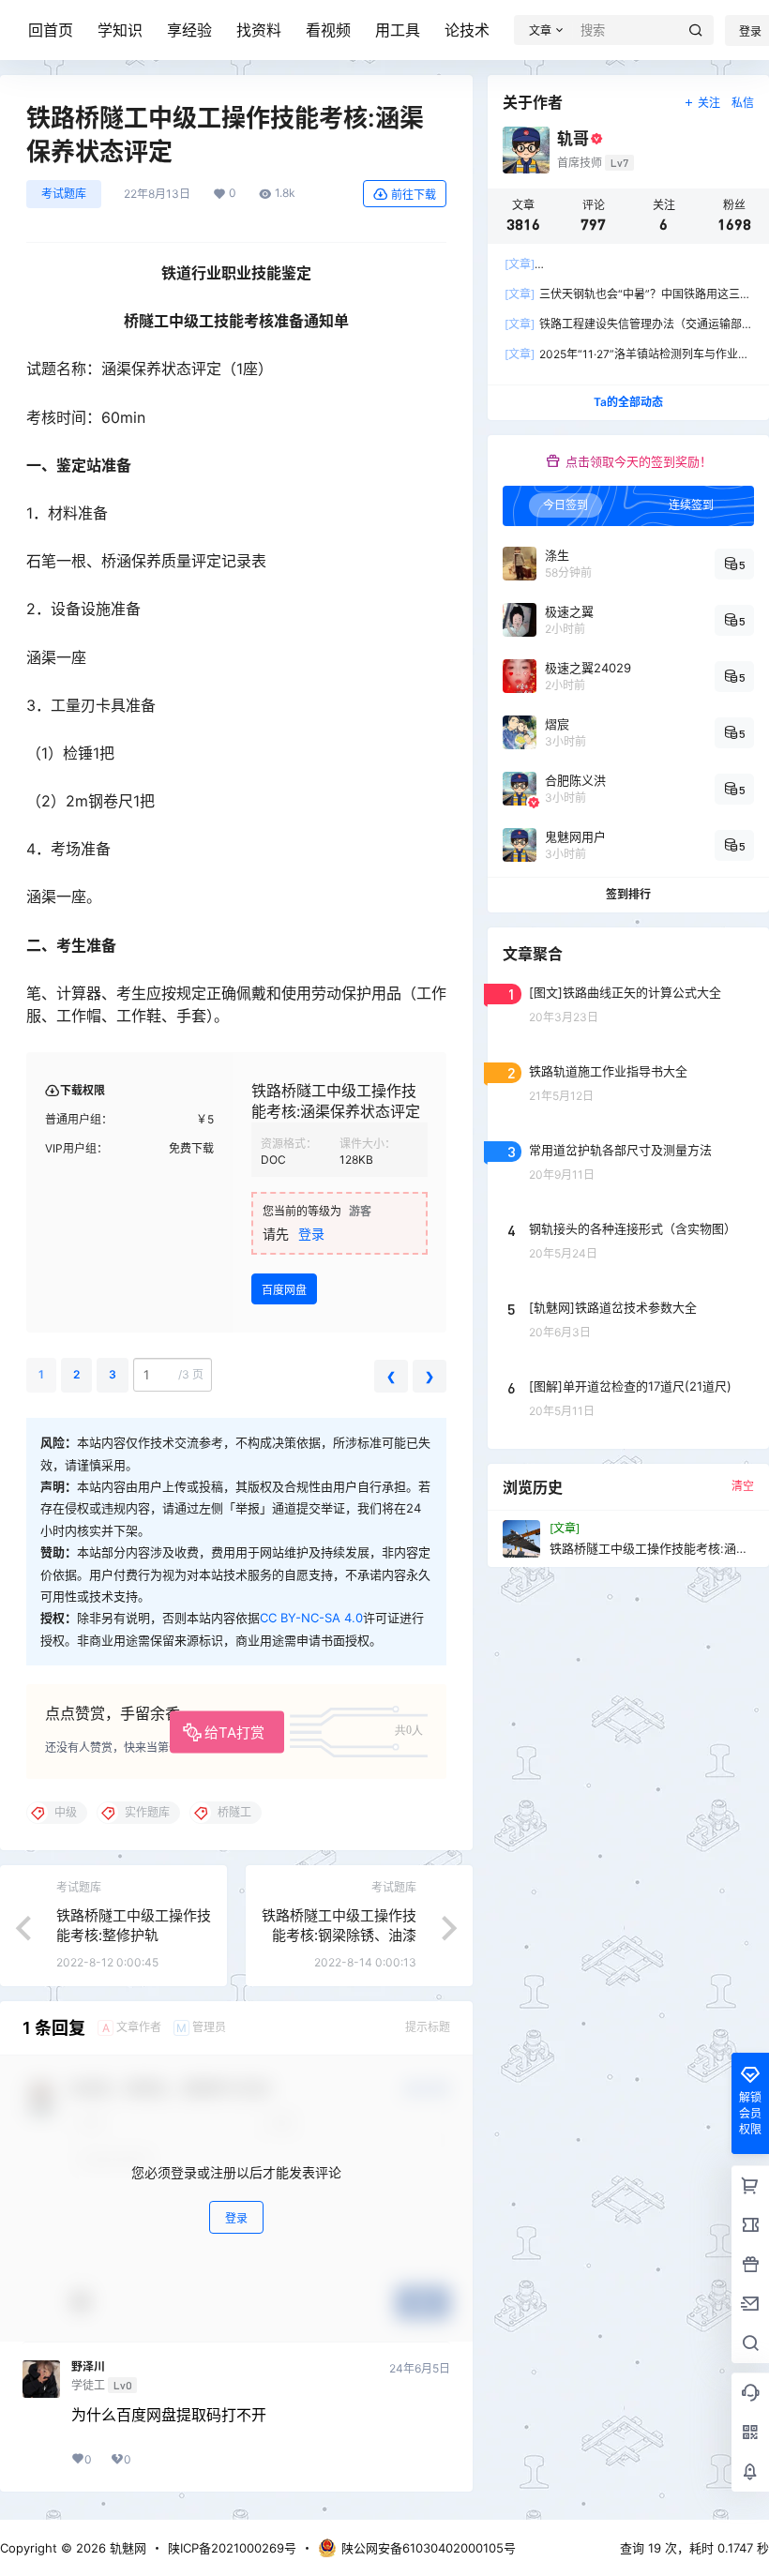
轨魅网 (126, 2548)
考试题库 (64, 194)
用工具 (398, 30)
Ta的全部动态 (628, 402)
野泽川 (88, 2367)
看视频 (328, 30)
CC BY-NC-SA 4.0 (311, 1618)
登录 (311, 1234)
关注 (709, 103)
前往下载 (414, 195)
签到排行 (628, 894)
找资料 (259, 30)
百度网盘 (284, 1290)
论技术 (467, 30)
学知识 (120, 30)
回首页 (51, 30)
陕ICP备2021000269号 (232, 2548)
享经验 (189, 30)
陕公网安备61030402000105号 (429, 2548)
